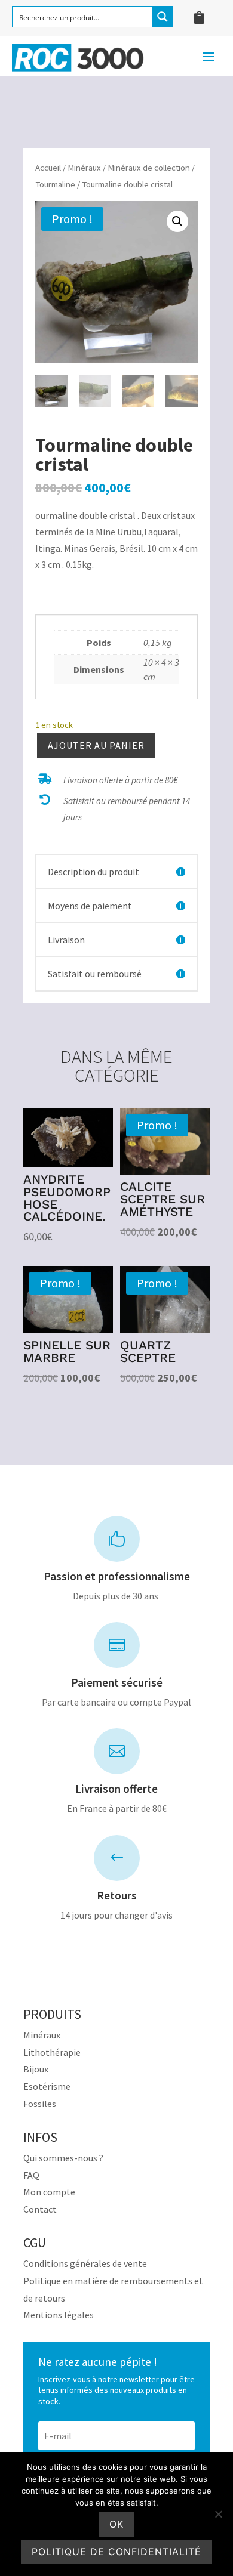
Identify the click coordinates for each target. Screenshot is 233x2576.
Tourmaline (55, 184)
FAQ (31, 2175)
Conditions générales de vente (85, 2263)
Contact (40, 2209)
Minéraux (84, 168)
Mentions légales (59, 2315)
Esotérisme (47, 2086)
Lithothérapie (52, 2052)
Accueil (48, 168)
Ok (116, 2524)
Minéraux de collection (149, 168)
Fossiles (40, 2104)
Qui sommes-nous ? (63, 2158)
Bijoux (36, 2069)
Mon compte (49, 2192)
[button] (177, 221)
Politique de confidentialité (116, 2552)
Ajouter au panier (96, 745)
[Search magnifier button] (163, 17)
